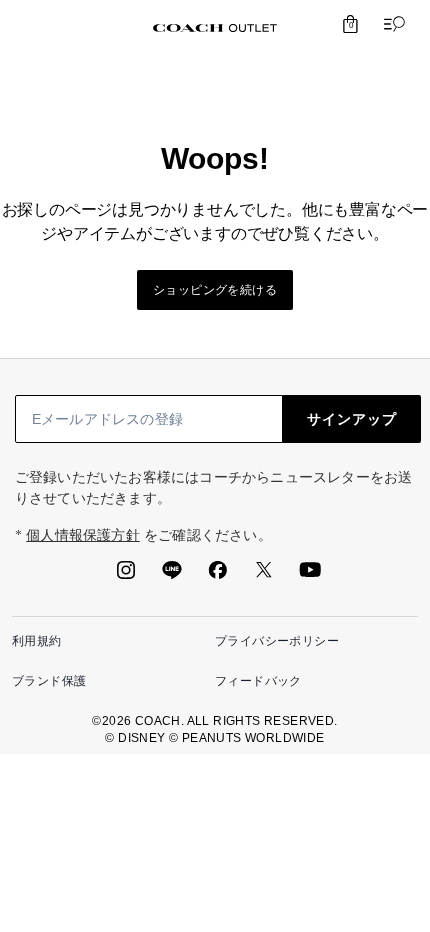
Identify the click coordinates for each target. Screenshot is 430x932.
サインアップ (352, 419)
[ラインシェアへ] (172, 576)
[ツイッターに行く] (264, 576)
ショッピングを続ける (215, 290)
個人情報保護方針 (83, 535)
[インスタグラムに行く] (126, 576)
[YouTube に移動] (310, 576)
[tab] (215, 28)
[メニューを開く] (390, 24)
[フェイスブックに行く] (218, 576)
